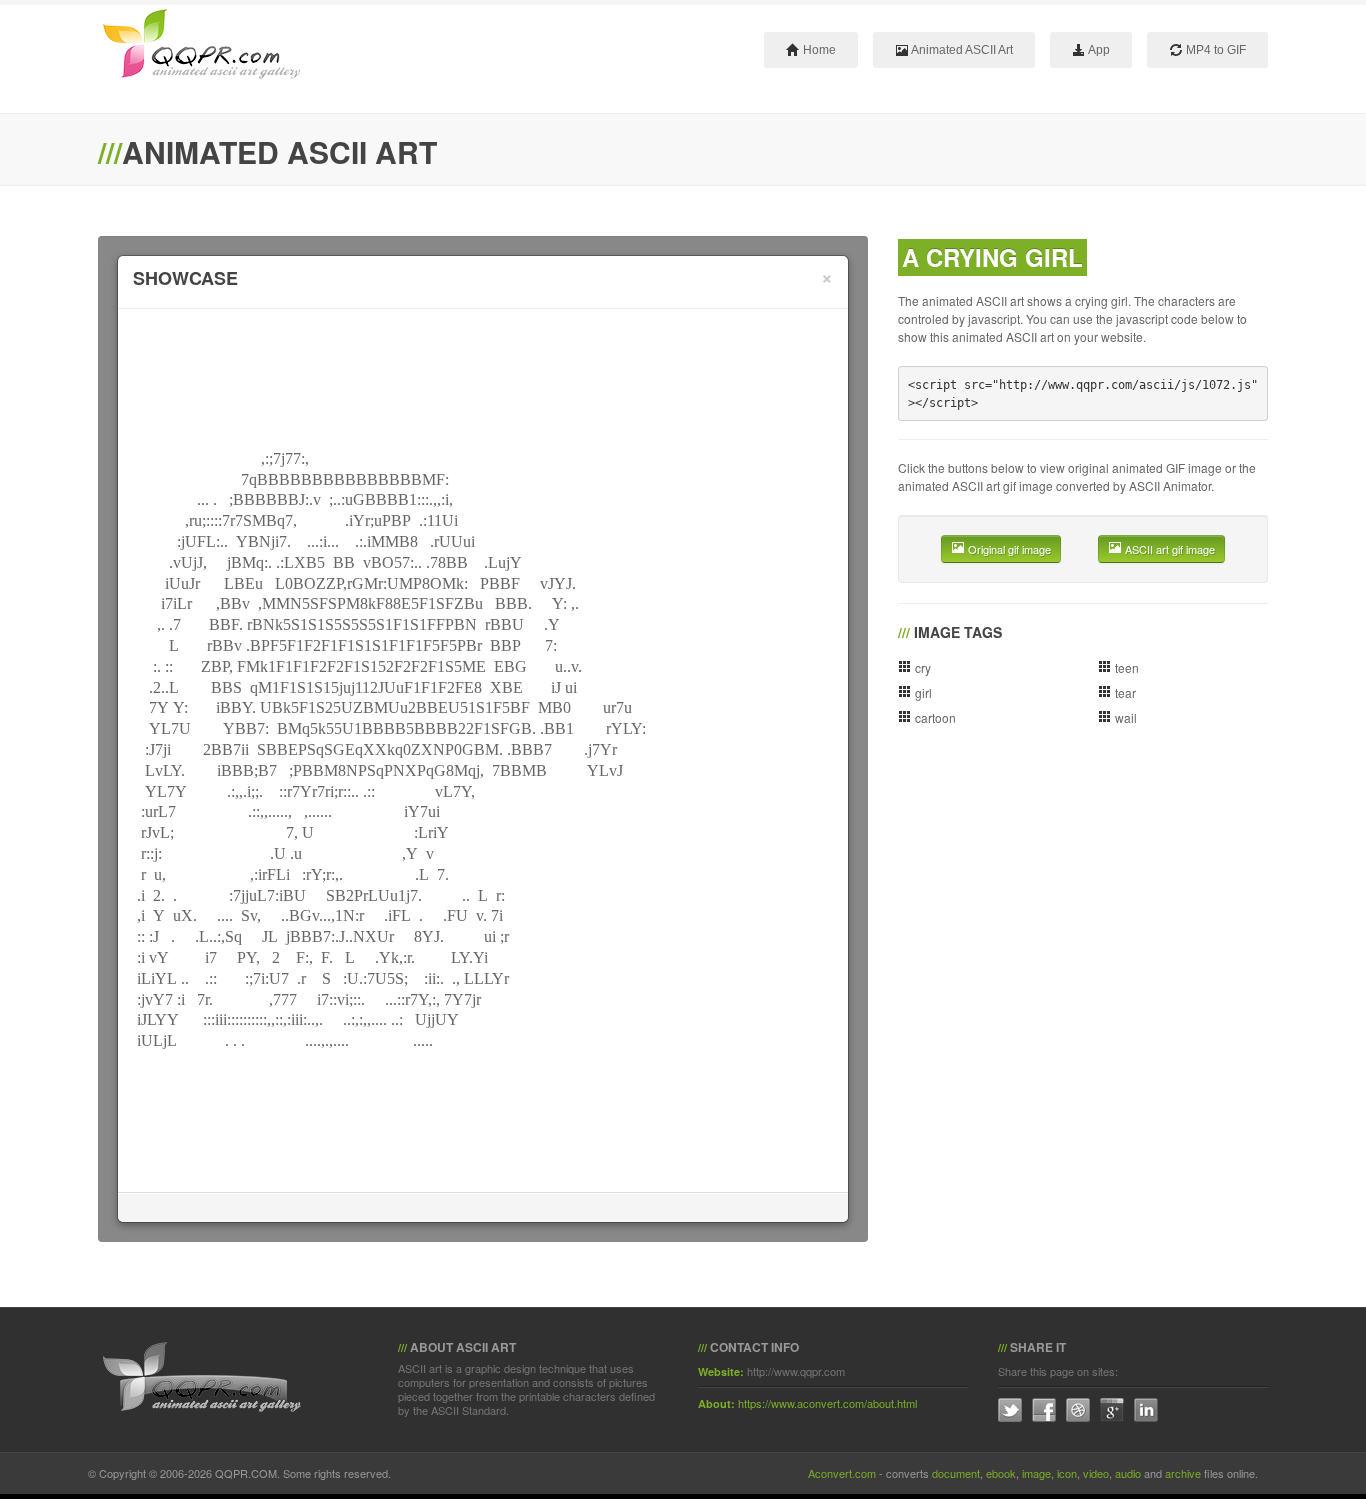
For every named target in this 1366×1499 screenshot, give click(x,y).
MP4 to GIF (1214, 50)
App (1098, 50)
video (1096, 1473)
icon (1067, 1473)
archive (1183, 1473)
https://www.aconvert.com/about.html (827, 1403)
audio (1128, 1473)
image (1036, 1473)
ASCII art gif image (1168, 549)
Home (818, 50)
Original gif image (1008, 549)
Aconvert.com (842, 1473)
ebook (1001, 1473)
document (956, 1473)
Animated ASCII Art (961, 50)
